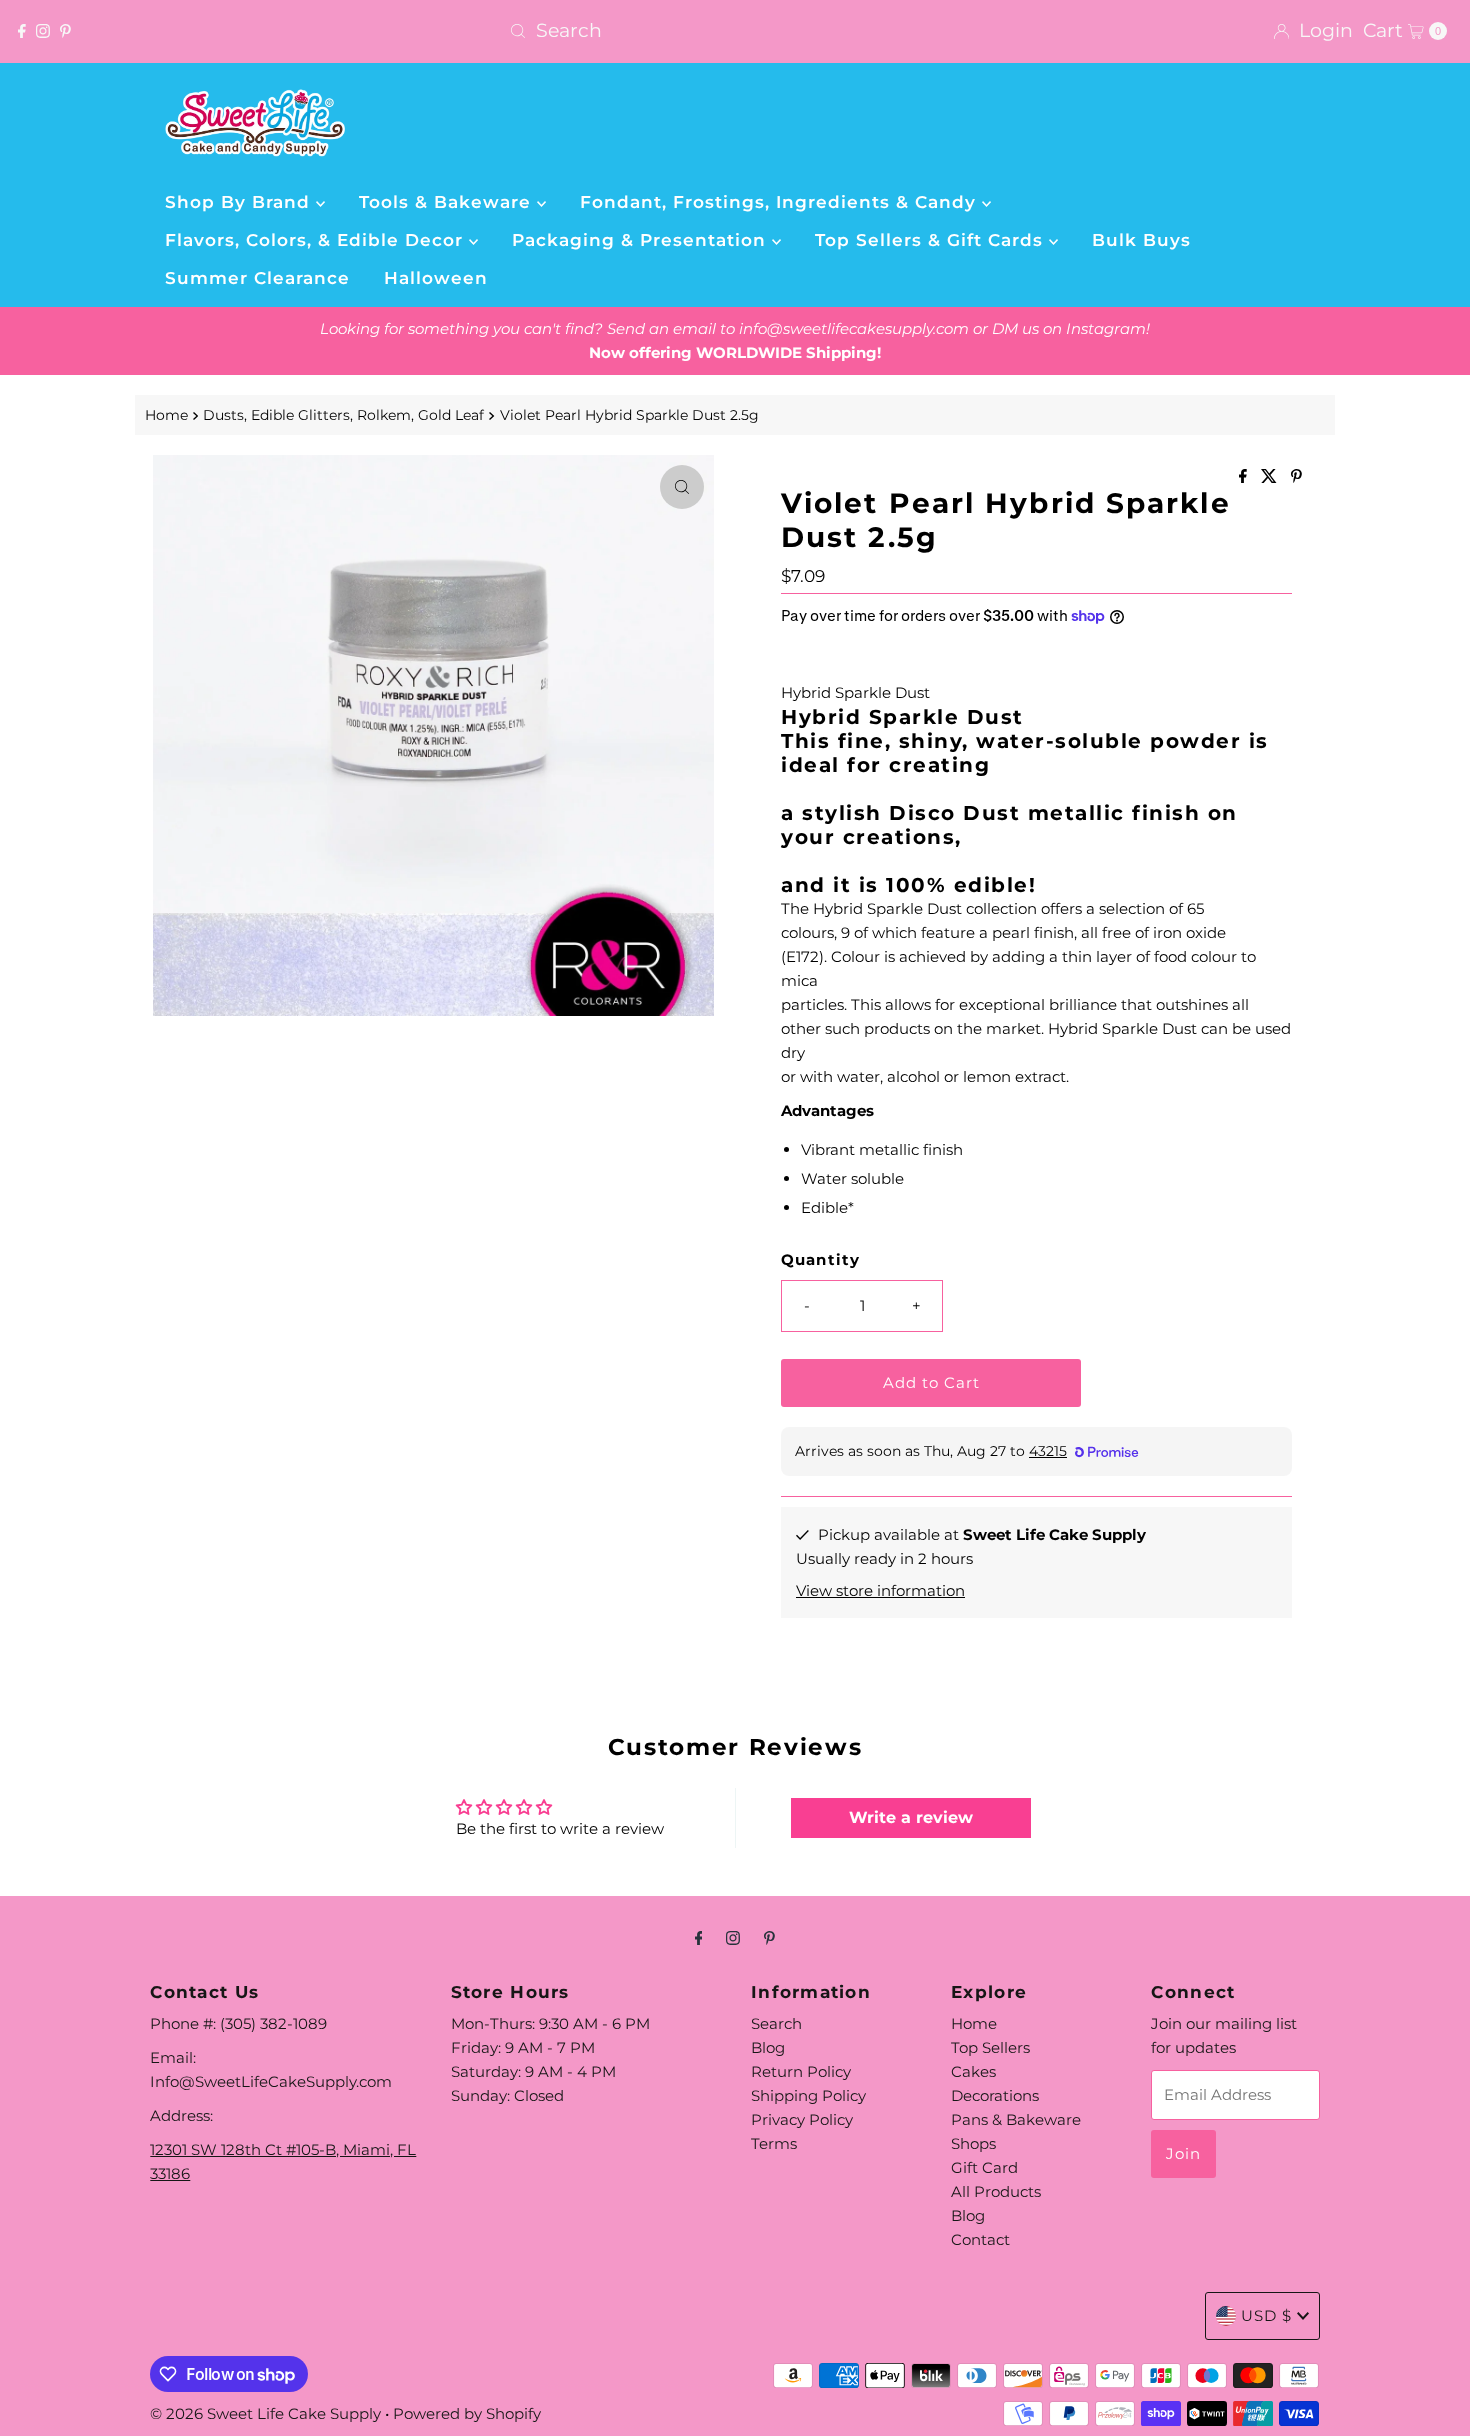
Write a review (911, 1817)
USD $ (1266, 2315)
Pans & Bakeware (1016, 2119)
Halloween (436, 278)
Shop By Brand (240, 202)
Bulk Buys (1141, 240)
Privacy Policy (802, 2119)
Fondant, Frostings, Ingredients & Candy (781, 202)
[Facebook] (22, 31)
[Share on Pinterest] (1296, 477)
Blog (768, 2047)
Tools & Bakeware (448, 202)
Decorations (995, 2095)
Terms (774, 2143)
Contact (980, 2239)
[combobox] (734, 31)
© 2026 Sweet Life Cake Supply (265, 2413)
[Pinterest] (65, 31)
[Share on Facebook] (1245, 477)
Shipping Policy (808, 2095)
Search (776, 2023)
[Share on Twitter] (1271, 477)
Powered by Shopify (467, 2413)
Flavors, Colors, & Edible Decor (317, 240)
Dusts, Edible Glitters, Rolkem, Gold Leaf (343, 415)
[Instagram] (43, 31)
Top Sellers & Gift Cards (932, 240)
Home (166, 415)
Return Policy (801, 2071)
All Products (996, 2191)
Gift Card (984, 2167)
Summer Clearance (257, 278)
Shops (973, 2143)
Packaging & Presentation (642, 240)
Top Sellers (990, 2047)
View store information (880, 1590)
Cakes (973, 2071)
